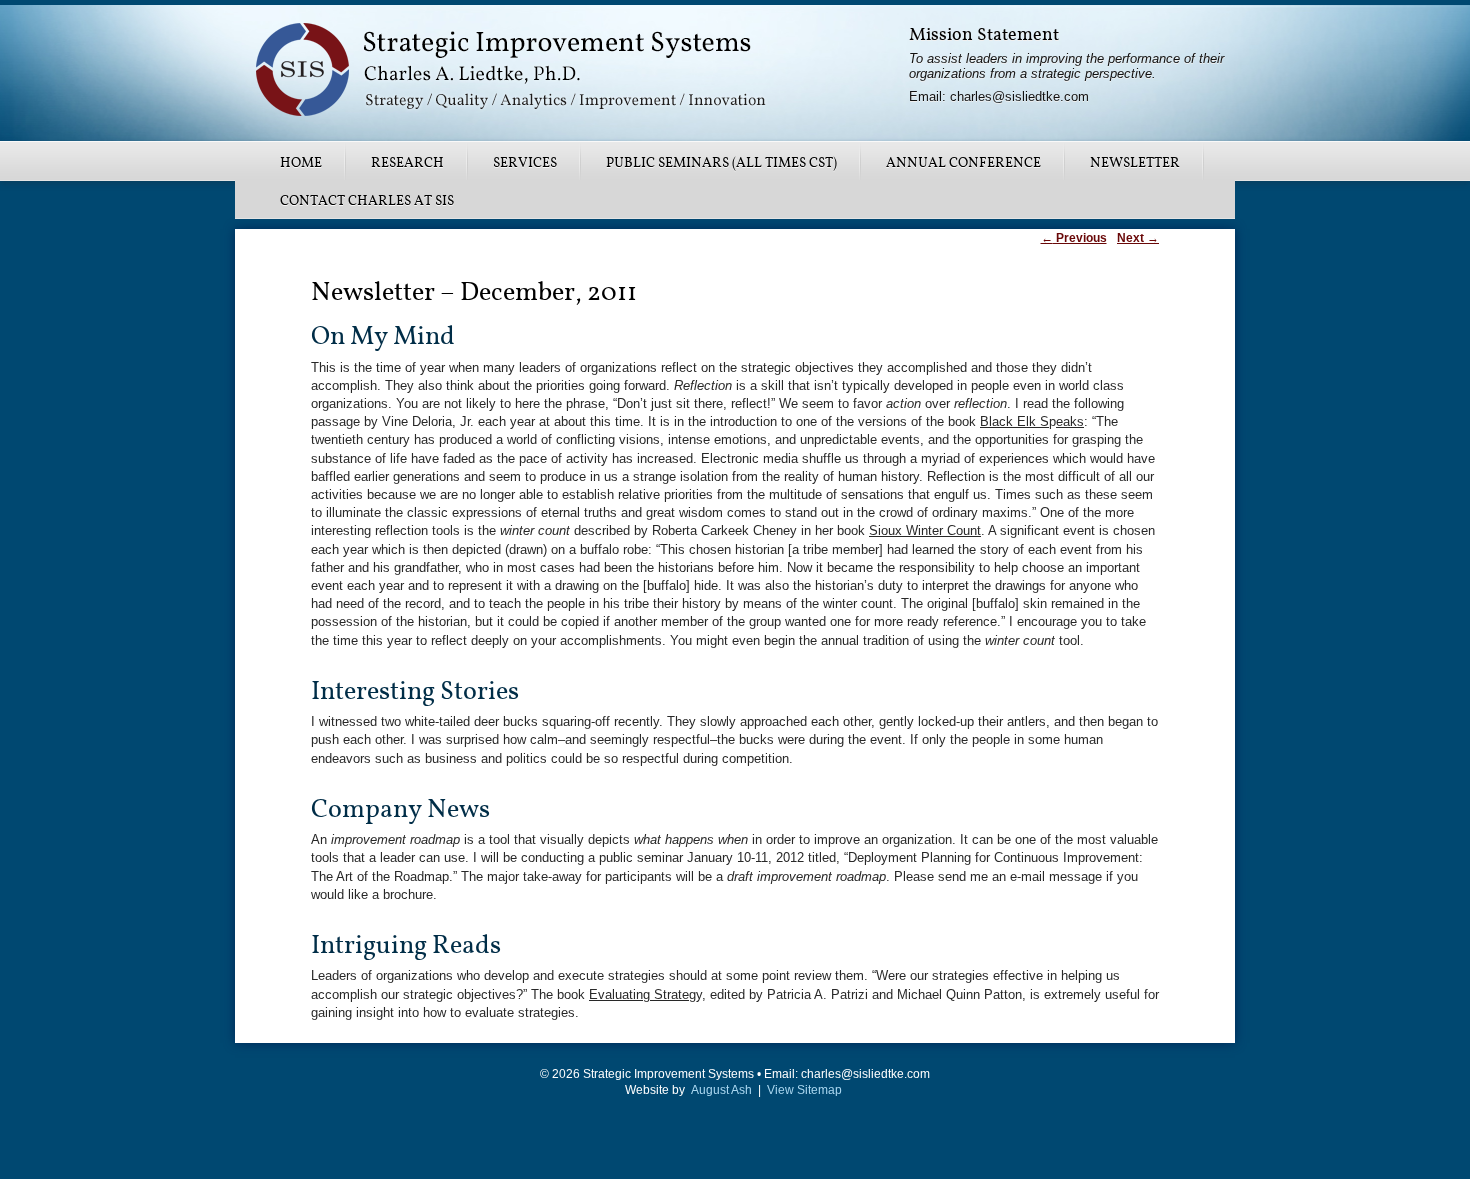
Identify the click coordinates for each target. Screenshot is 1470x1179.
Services (525, 163)
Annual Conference (963, 163)
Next (1138, 238)
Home (301, 163)
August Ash (721, 1090)
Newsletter (1135, 163)
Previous (1074, 238)
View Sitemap (804, 1090)
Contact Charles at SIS (367, 201)
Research (407, 163)
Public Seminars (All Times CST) (721, 163)
